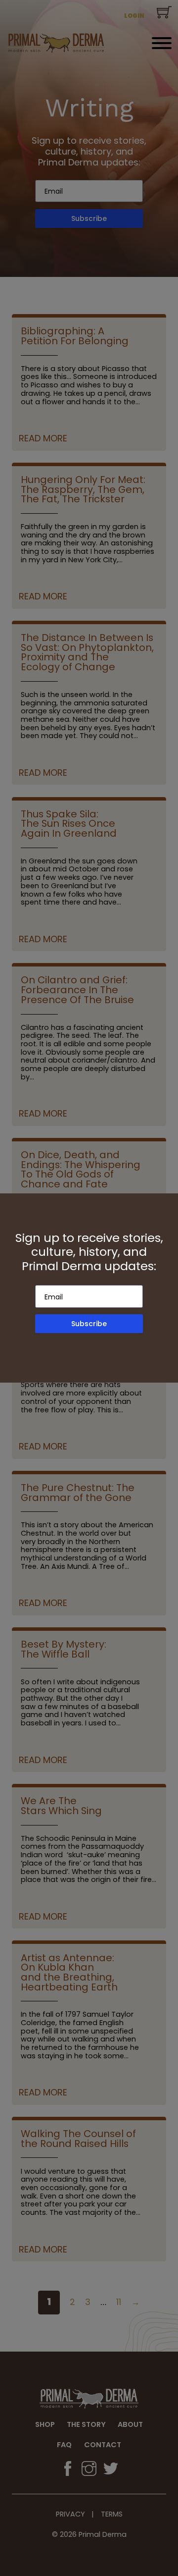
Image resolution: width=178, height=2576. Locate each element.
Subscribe (89, 1324)
